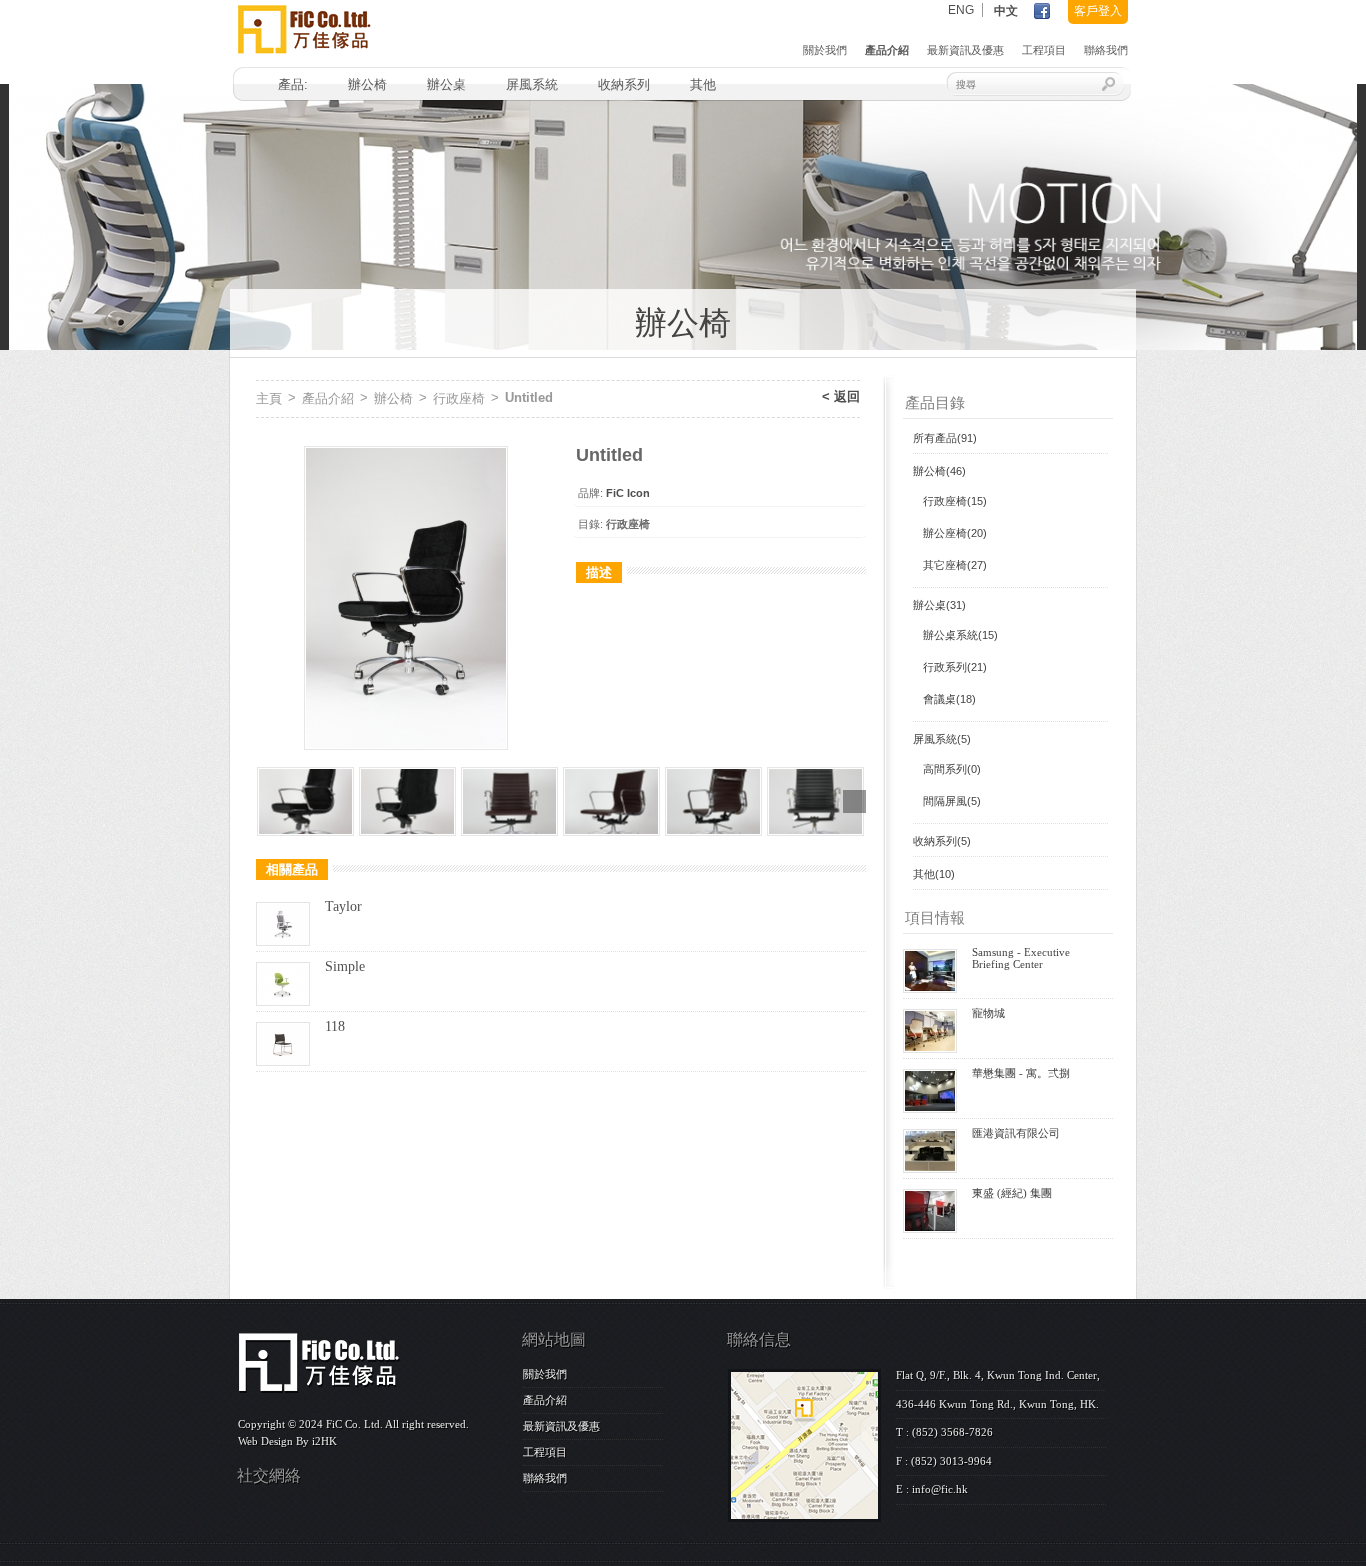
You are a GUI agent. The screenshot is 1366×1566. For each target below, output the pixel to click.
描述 (599, 572)
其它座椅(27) (955, 565)
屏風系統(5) (942, 739)
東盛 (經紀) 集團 (1012, 1193)
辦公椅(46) (939, 471)
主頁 (269, 398)
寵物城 (988, 1013)
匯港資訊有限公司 (1016, 1133)
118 (335, 1026)
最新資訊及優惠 (965, 50)
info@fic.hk (940, 1489)
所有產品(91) (945, 438)
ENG (961, 10)
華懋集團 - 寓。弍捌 (1021, 1073)
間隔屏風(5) (952, 801)
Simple (345, 966)
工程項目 (1044, 50)
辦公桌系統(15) (960, 635)
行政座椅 (459, 398)
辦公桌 (446, 84)
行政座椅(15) (955, 501)
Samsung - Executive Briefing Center (1021, 958)
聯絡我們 (1106, 50)
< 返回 (841, 396)
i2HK (324, 1441)
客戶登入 (1098, 11)
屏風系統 (532, 84)
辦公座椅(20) (955, 533)
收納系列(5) (942, 841)
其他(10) (934, 874)
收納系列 (624, 84)
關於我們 (825, 50)
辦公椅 (367, 84)
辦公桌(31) (939, 605)
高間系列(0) (952, 769)
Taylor (343, 906)
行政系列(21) (955, 667)
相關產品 (292, 869)
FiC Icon (628, 493)
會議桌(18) (949, 699)
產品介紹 (887, 50)
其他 (703, 84)
